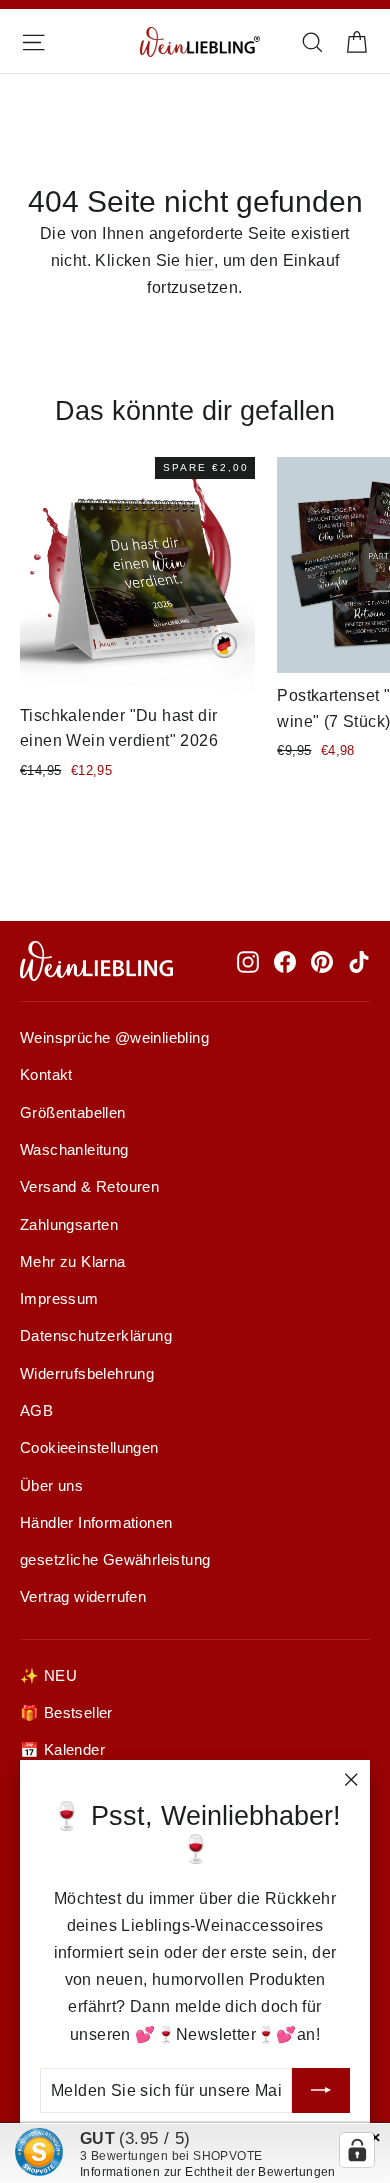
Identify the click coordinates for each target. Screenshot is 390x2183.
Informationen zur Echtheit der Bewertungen (208, 2172)
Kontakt (46, 1075)
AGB (36, 1411)
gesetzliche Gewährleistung (115, 1560)
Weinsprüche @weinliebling (114, 1038)
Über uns (51, 1486)
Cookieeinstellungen (89, 1448)
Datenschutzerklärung (96, 1336)
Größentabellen (73, 1113)
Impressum (59, 1299)
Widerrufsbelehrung (87, 1374)
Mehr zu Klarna (73, 1262)
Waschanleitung (74, 1150)
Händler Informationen (96, 1523)
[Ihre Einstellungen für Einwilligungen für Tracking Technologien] (357, 2150)
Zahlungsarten (69, 1225)
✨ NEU (48, 1676)
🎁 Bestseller (66, 1713)
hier (199, 260)
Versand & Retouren (89, 1187)
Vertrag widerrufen (83, 1597)
